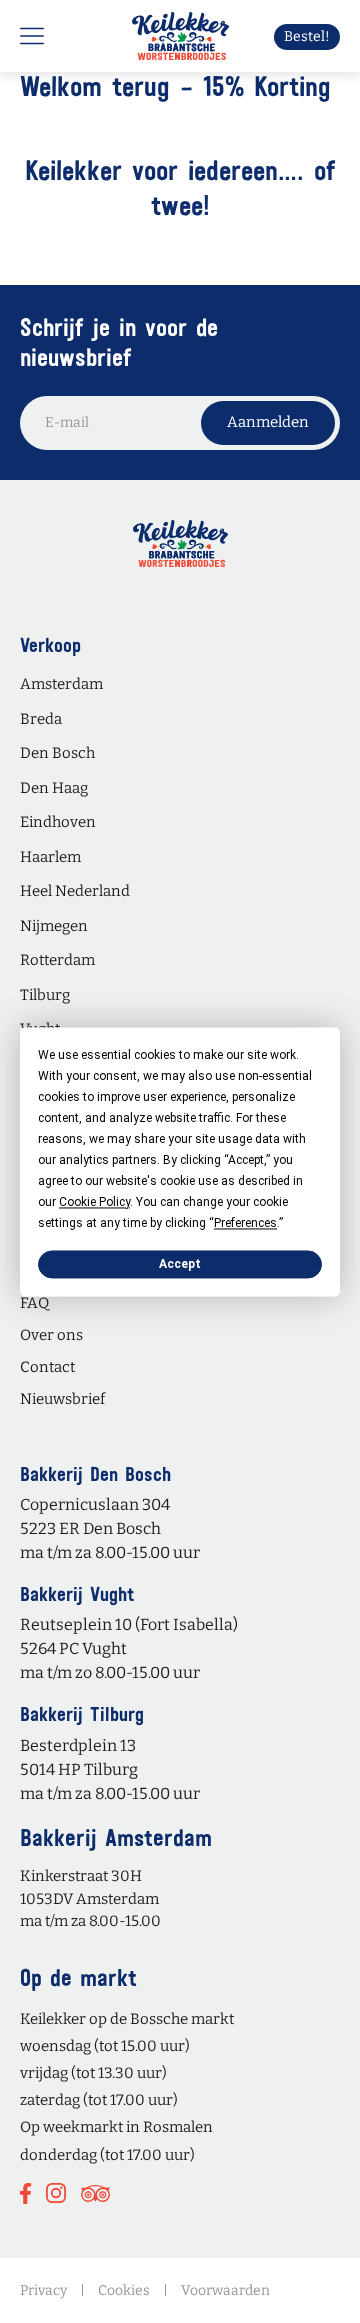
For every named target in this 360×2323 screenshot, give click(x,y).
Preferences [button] (245, 1223)
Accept (180, 1264)
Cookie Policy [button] (94, 1202)
